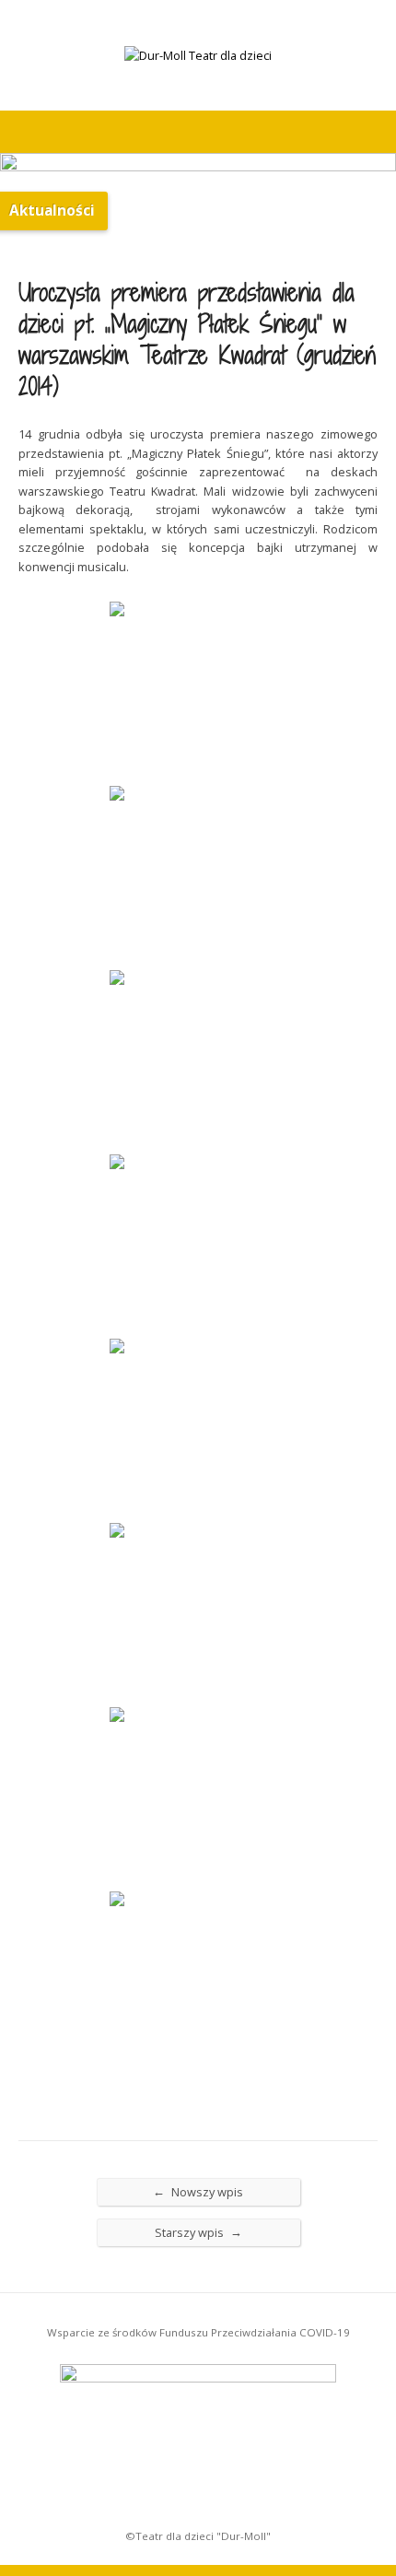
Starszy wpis (198, 2232)
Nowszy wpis (198, 2191)
